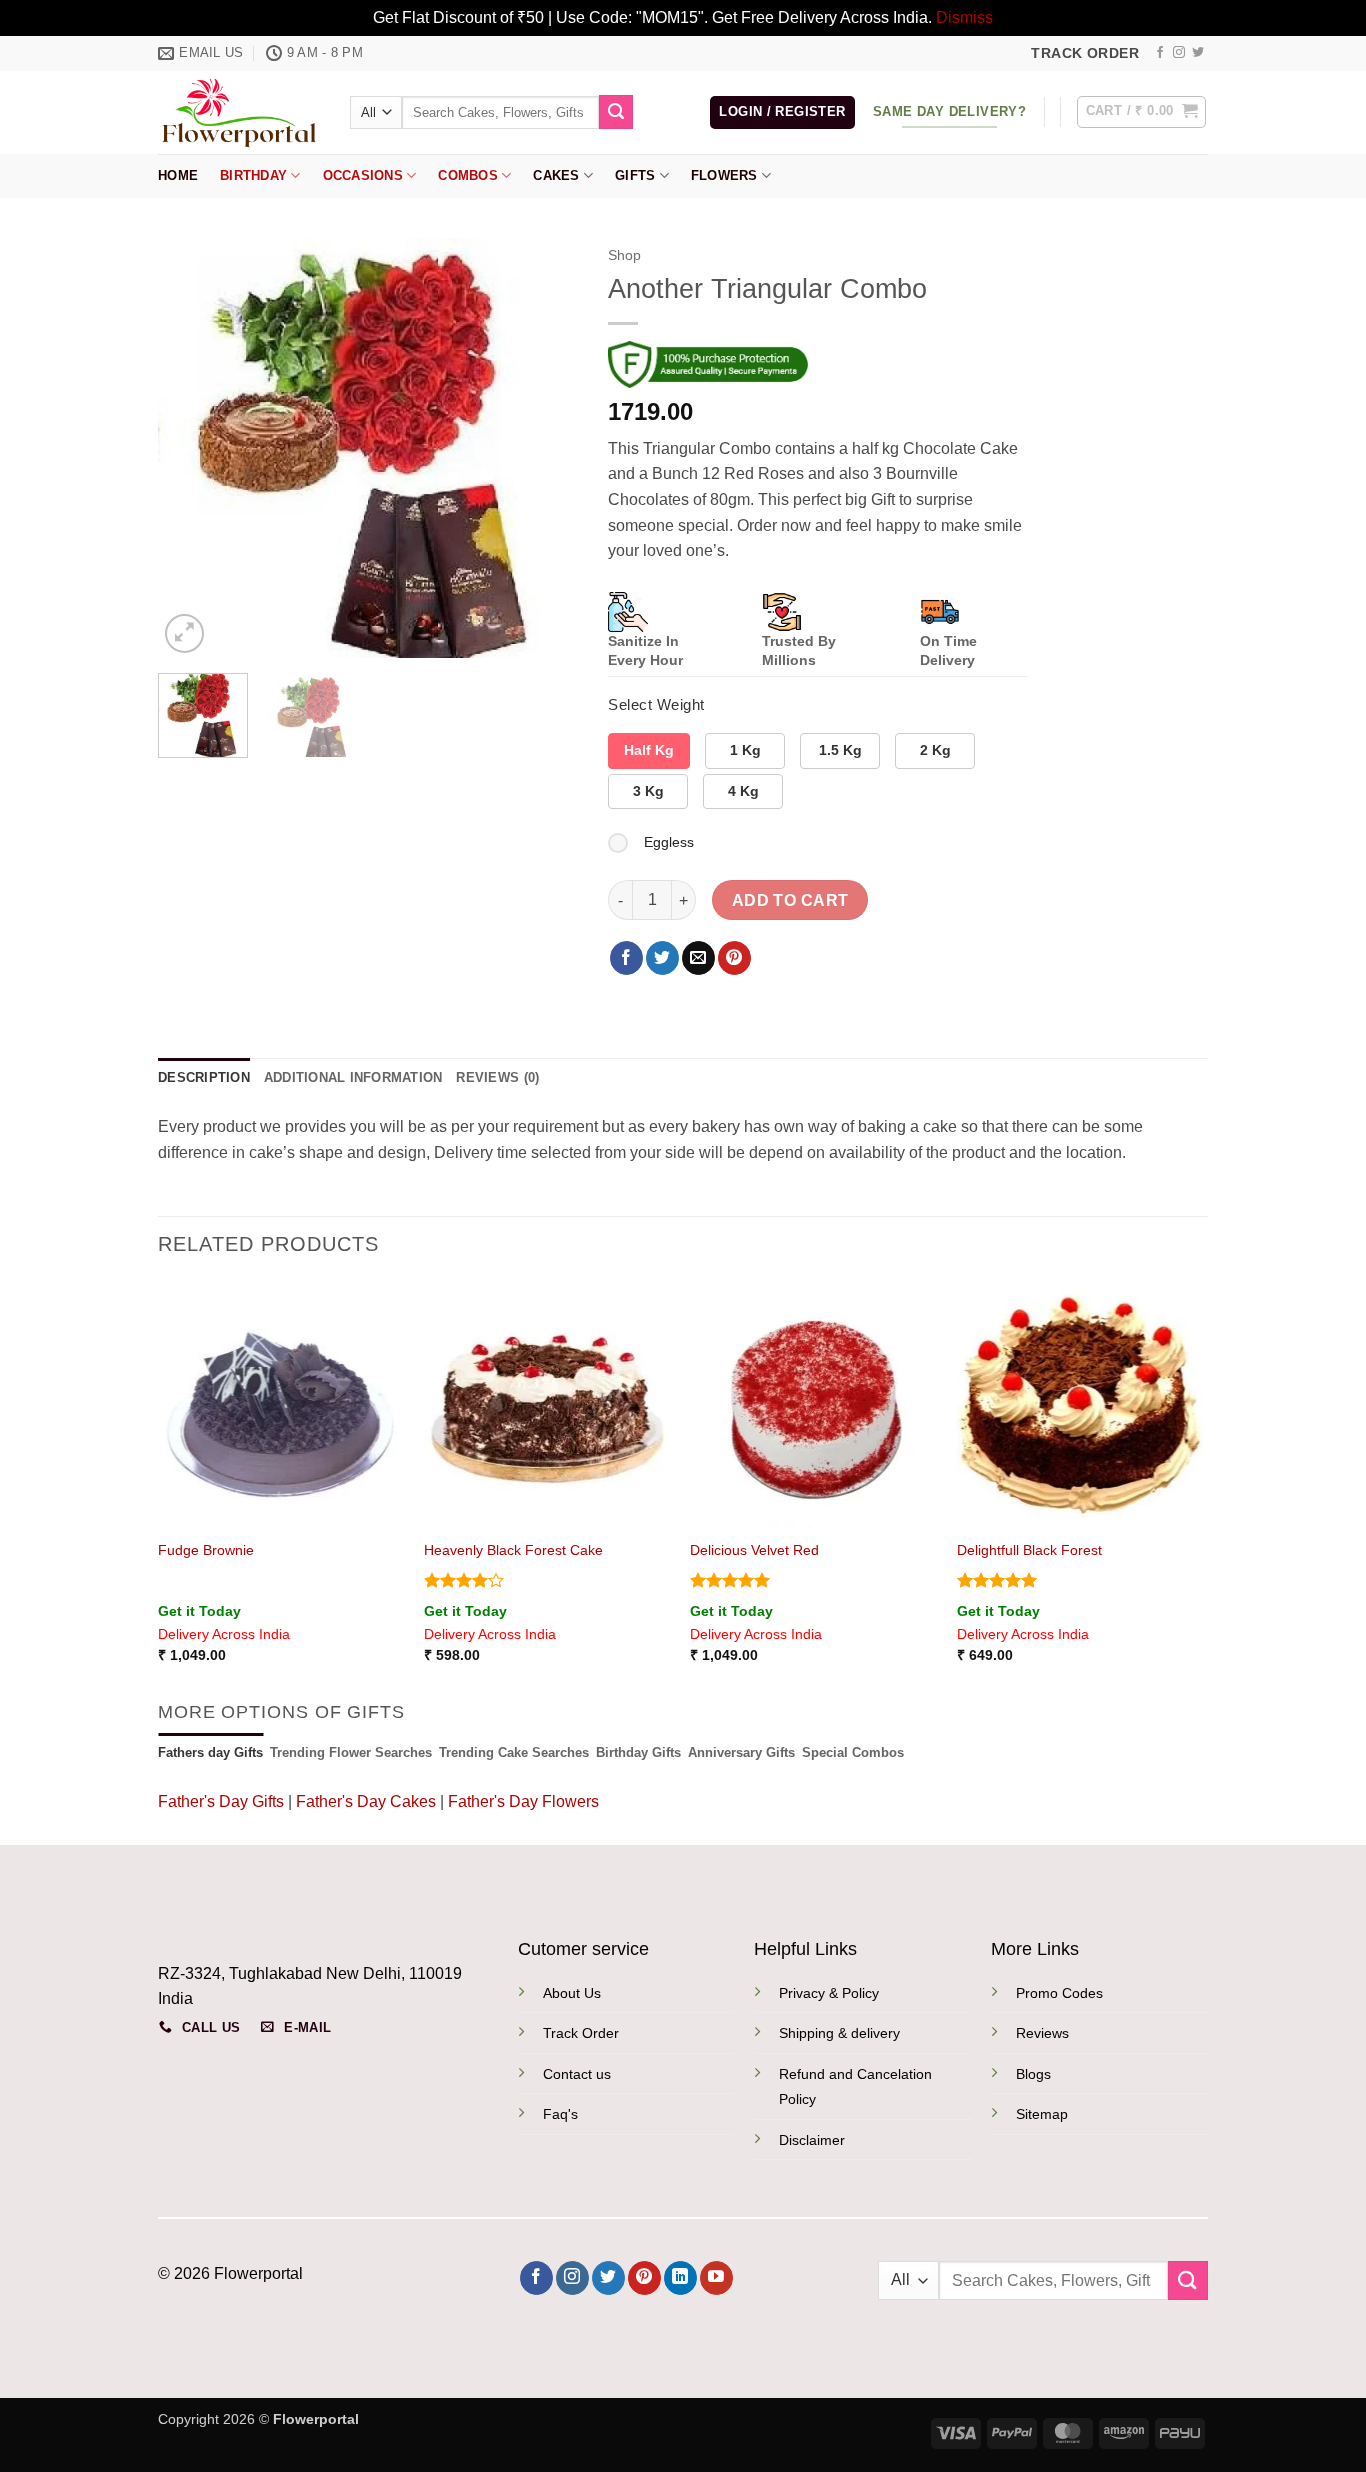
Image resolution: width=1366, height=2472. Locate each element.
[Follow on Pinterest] (644, 2278)
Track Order (581, 2033)
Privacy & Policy (829, 1993)
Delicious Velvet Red (754, 1550)
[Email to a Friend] (698, 958)
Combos (468, 175)
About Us (572, 1993)
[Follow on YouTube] (716, 2278)
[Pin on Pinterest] (734, 958)
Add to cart (790, 900)
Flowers (724, 175)
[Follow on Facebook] (1160, 53)
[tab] (210, 1753)
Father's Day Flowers (523, 1801)
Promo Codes (1059, 1993)
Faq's (560, 2114)
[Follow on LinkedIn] (680, 2278)
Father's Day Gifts (223, 1801)
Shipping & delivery (839, 2033)
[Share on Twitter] (662, 958)
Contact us (577, 2074)
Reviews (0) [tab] (497, 1077)
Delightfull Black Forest (1029, 1550)
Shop (624, 255)
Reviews (1042, 2033)
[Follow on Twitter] (1198, 53)
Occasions (363, 175)
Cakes (556, 175)
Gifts (635, 175)
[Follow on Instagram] (1179, 53)
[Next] (544, 448)
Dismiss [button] (964, 17)
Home (178, 175)
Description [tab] (204, 1077)
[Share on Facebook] (626, 958)
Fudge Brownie (206, 1550)
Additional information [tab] (353, 1077)
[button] (782, 112)
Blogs (1033, 2074)
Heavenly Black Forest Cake (513, 1550)
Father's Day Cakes (366, 1801)
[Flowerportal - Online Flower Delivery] (239, 112)
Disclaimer (812, 2140)
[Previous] (192, 448)
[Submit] (616, 112)
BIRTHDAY (253, 175)
